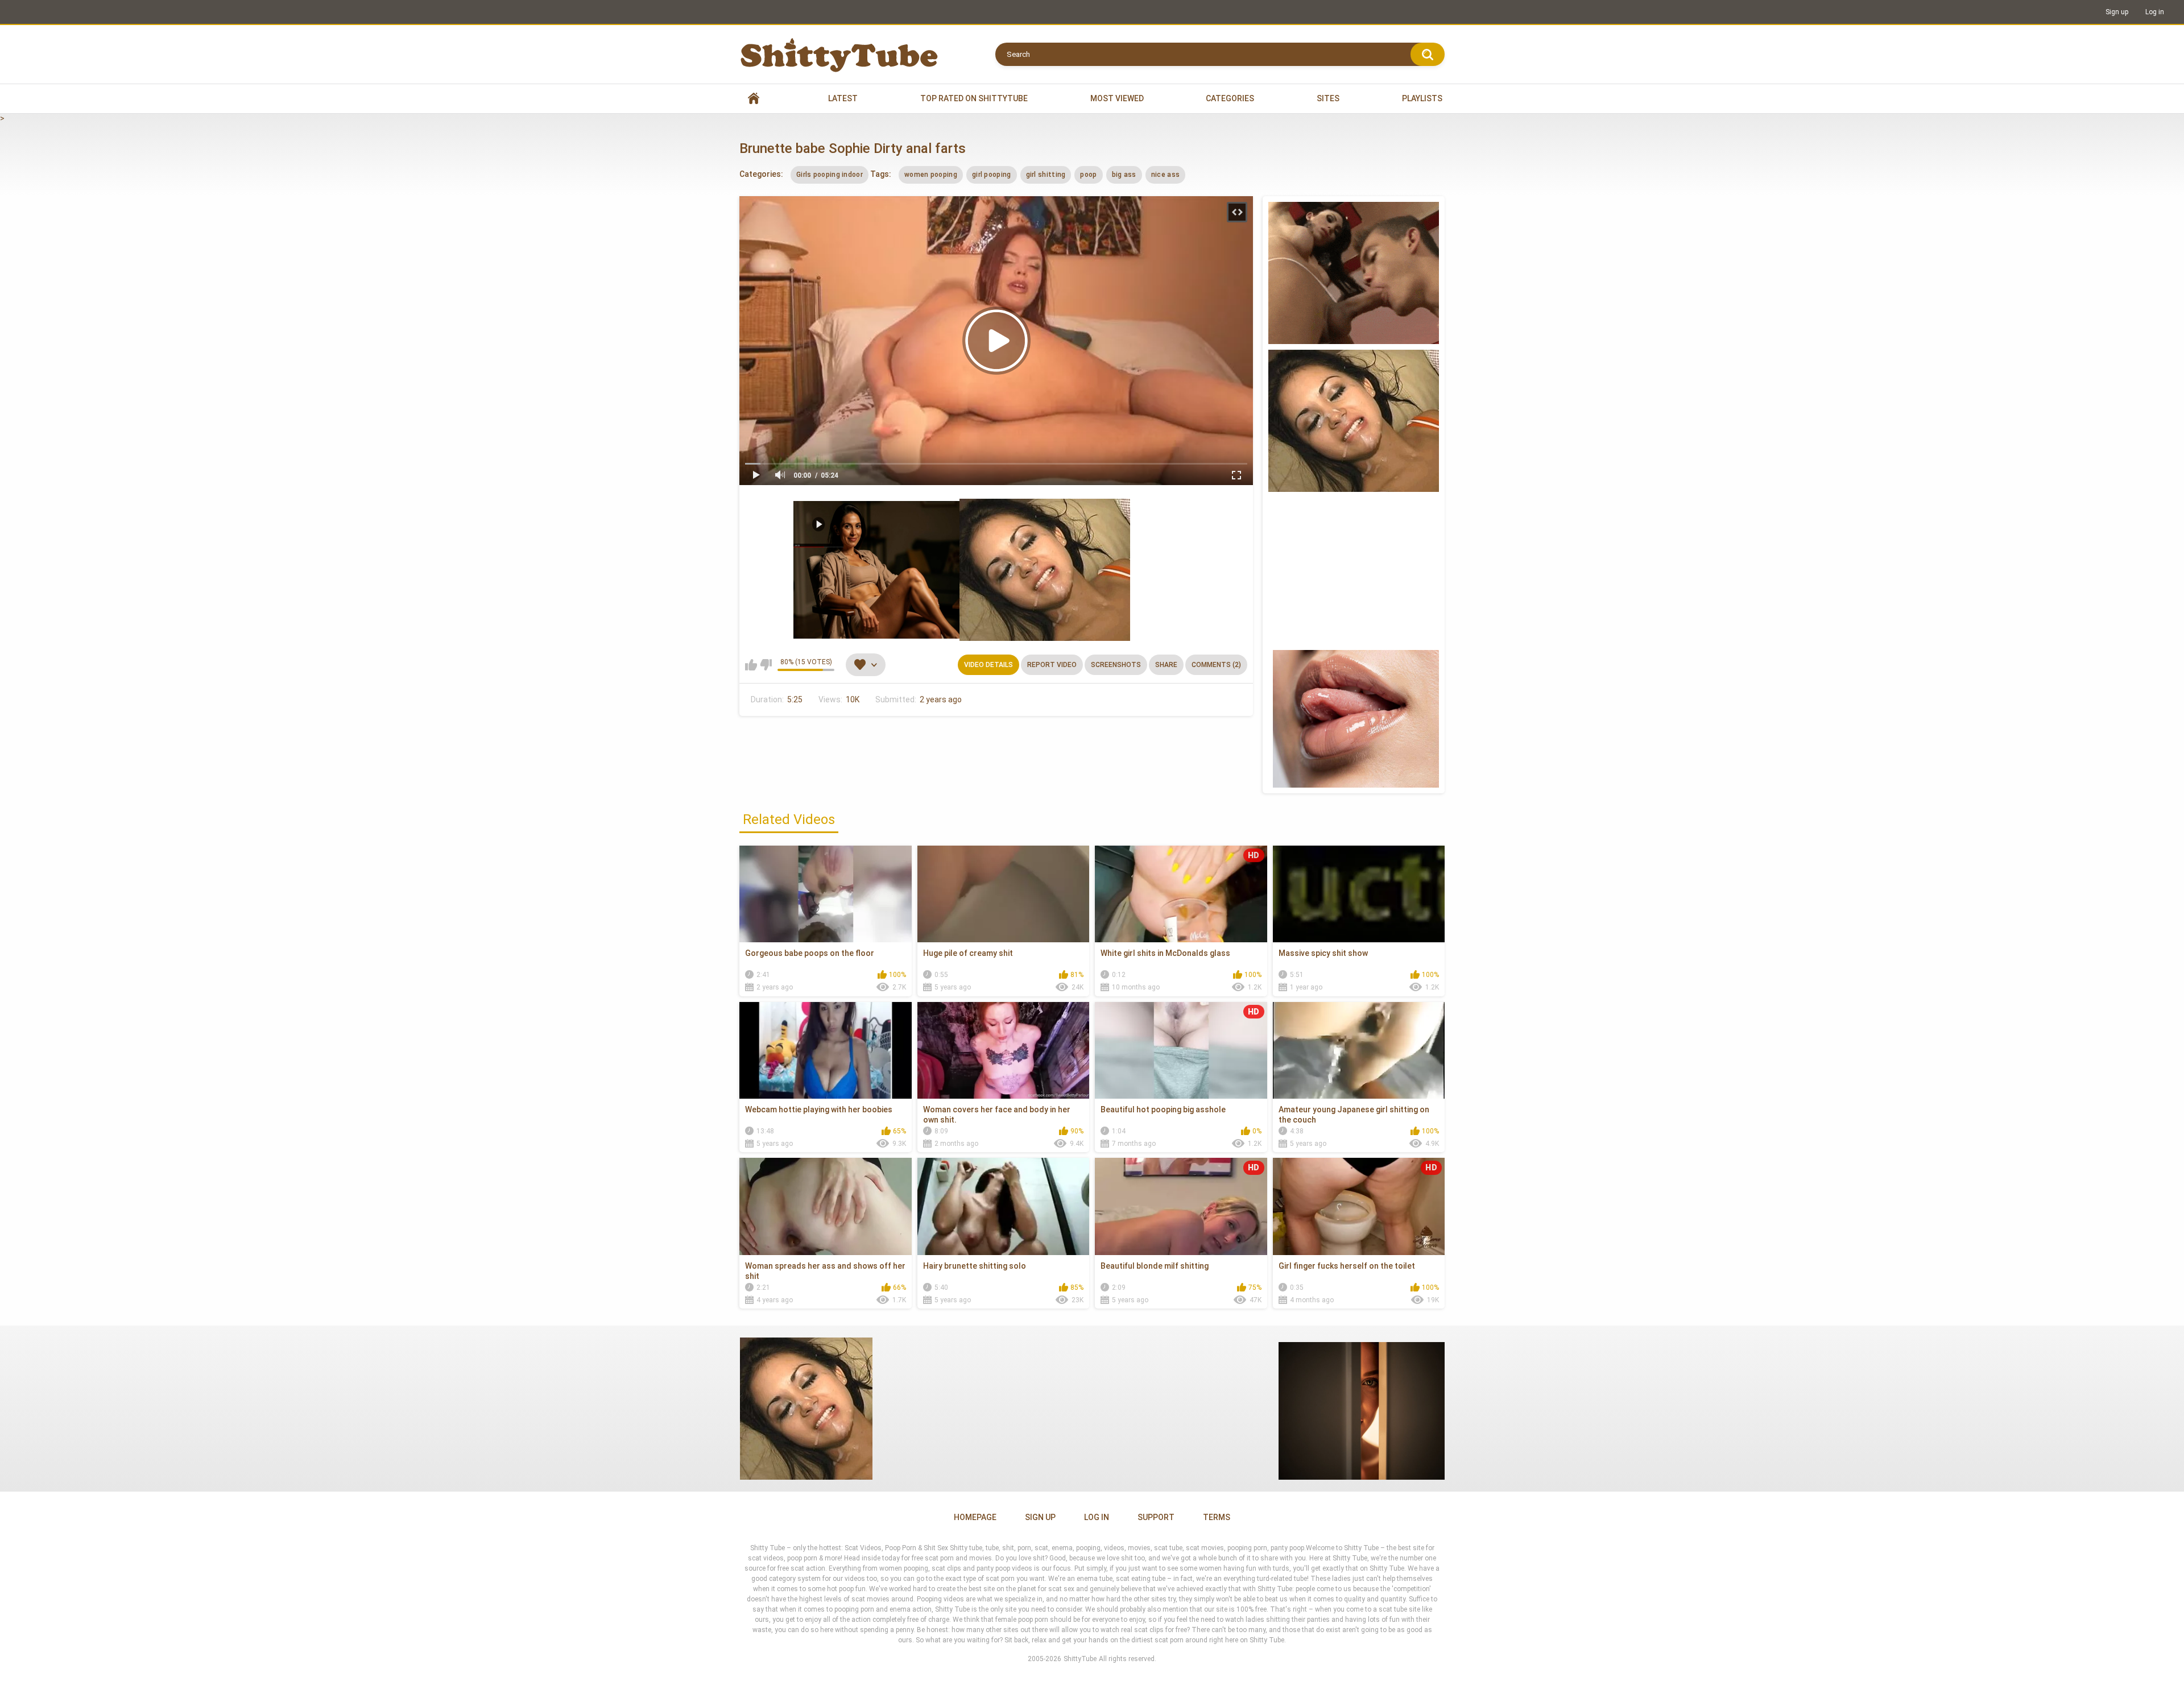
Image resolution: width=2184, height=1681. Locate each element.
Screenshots (1116, 665)
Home (754, 99)
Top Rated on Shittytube (974, 98)
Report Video (1052, 665)
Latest (843, 98)
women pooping (931, 175)
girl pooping (992, 175)
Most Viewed (1117, 98)
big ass (1124, 175)
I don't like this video (766, 665)
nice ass (1165, 175)
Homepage (975, 1517)
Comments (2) (1216, 665)
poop (1088, 175)
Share (1166, 665)
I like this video (751, 665)
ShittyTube (1080, 1659)
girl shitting (1046, 175)
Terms (1217, 1517)
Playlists (1422, 98)
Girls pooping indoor (830, 175)
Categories (1230, 98)
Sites (1328, 98)
